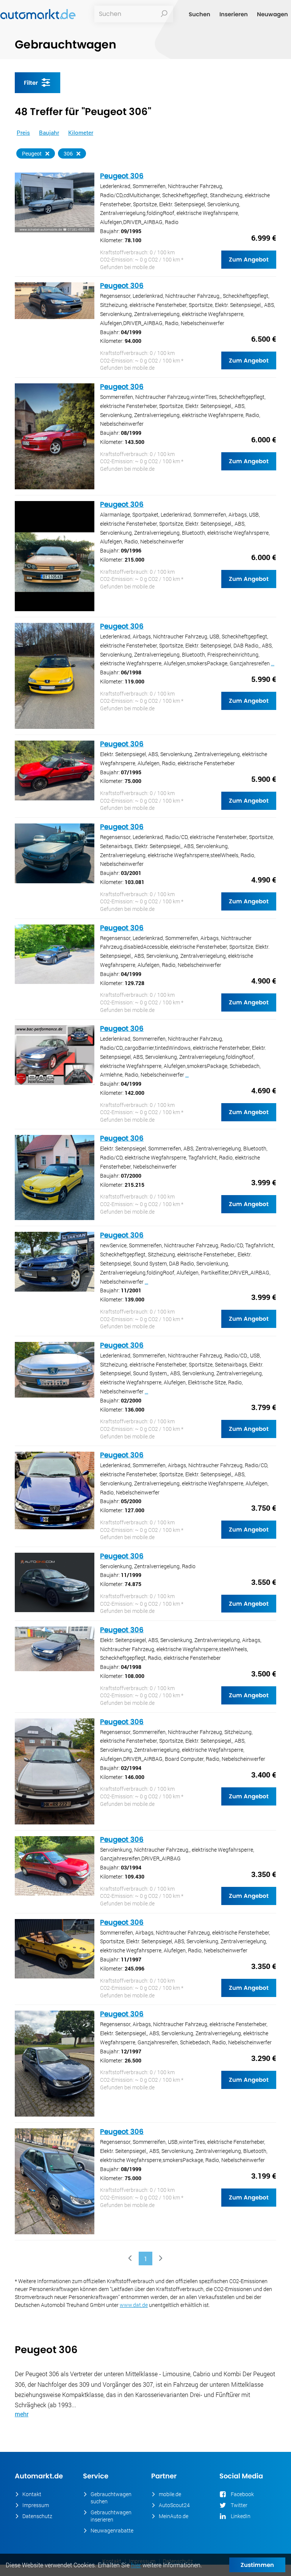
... (273, 663)
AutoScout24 (174, 2505)
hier (136, 2565)
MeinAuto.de (174, 2516)
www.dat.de (134, 2305)
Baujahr (49, 132)
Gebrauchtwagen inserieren (111, 2516)
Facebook (242, 2494)
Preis (23, 132)
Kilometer (81, 132)
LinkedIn (241, 2516)
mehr (22, 2414)
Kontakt (32, 2494)
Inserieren (234, 14)
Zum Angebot (249, 259)
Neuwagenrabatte (112, 2530)
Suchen (199, 14)
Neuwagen (272, 14)
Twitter (239, 2505)
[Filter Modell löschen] (78, 154)
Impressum (36, 2505)
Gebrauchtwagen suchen (111, 2498)
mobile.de (170, 2494)
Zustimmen (257, 2565)
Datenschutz (37, 2516)
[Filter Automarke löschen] (47, 154)
